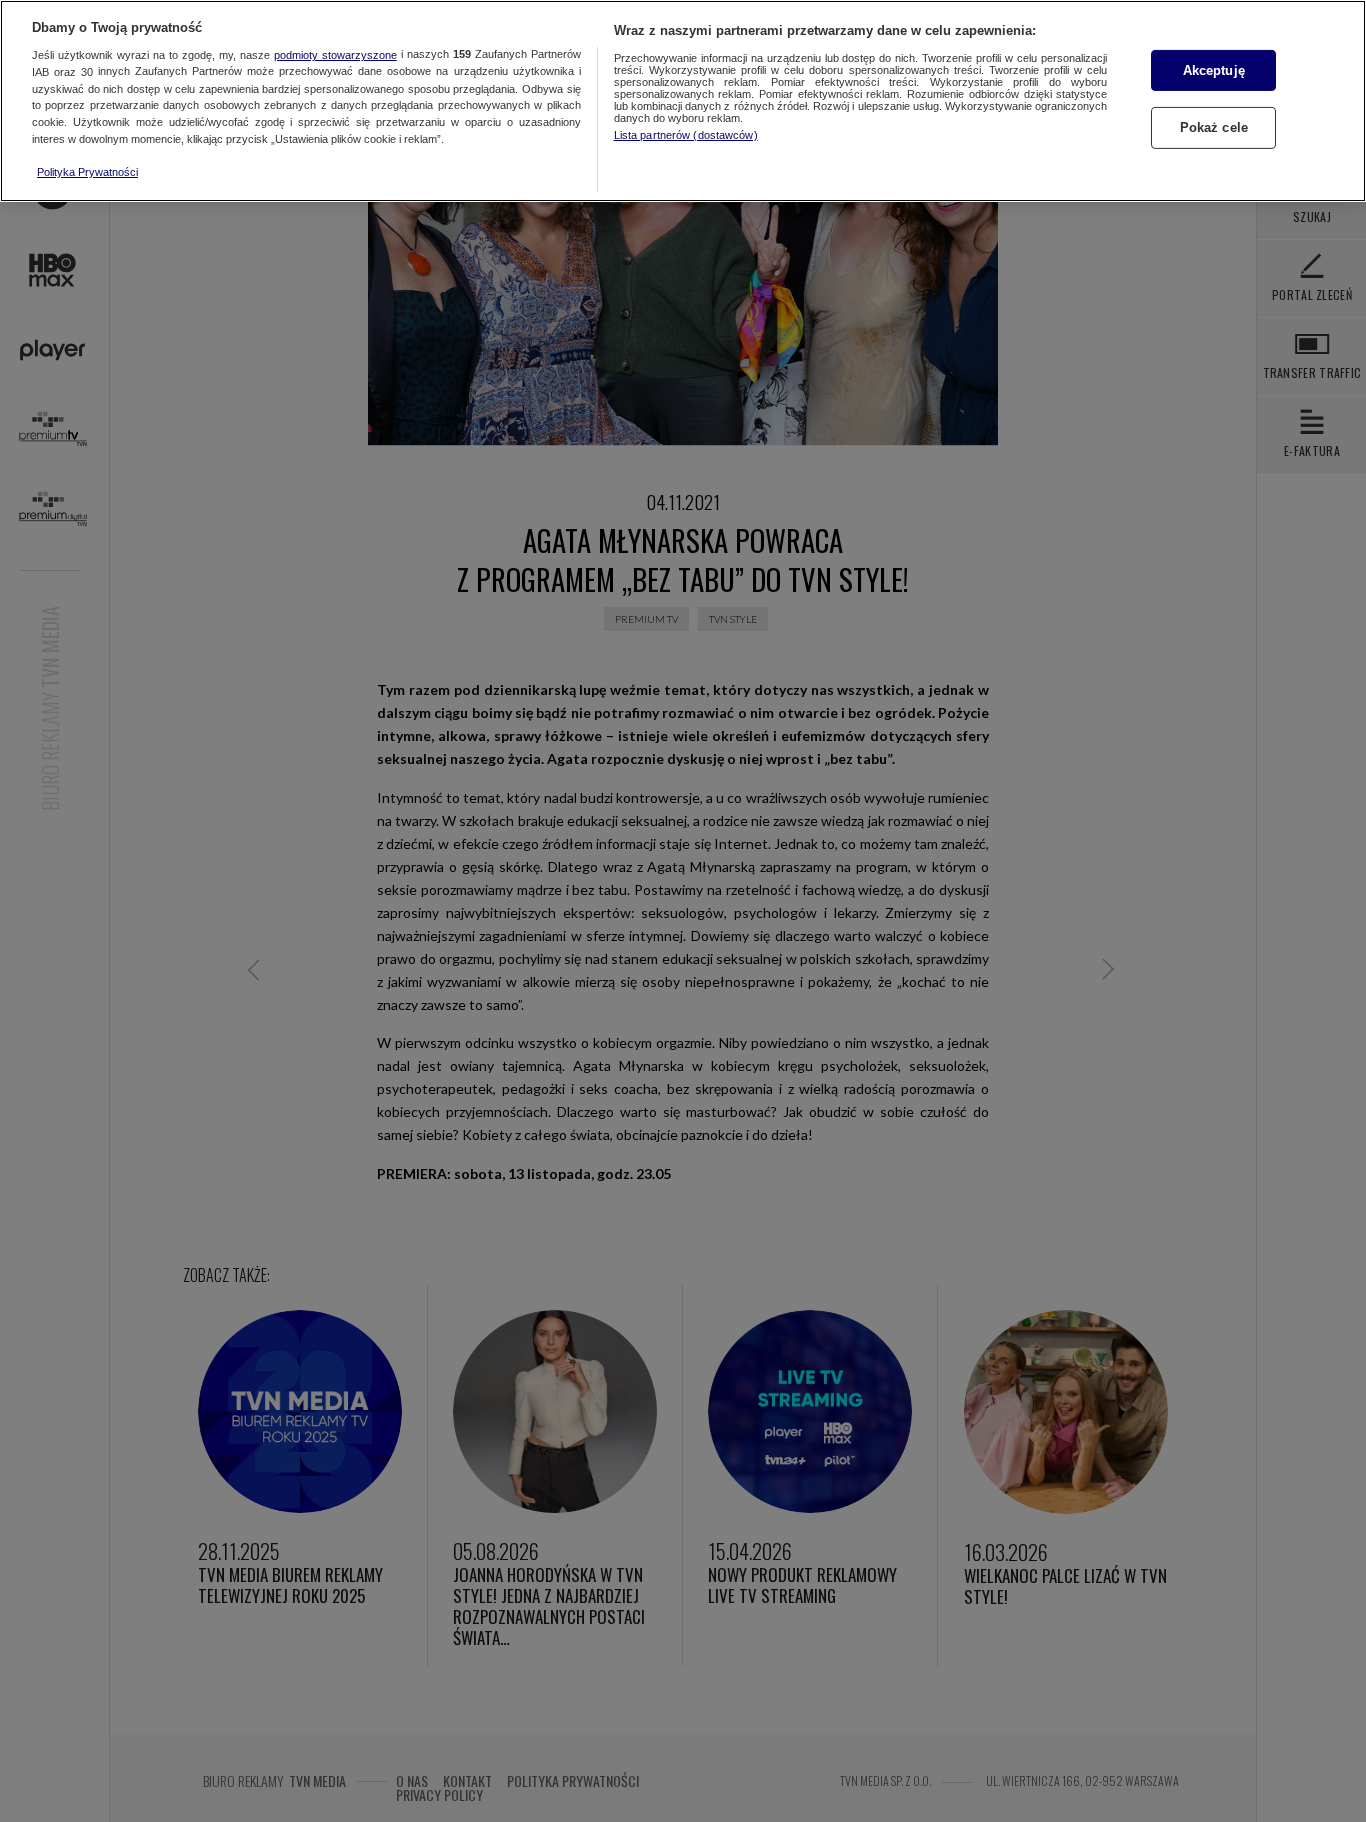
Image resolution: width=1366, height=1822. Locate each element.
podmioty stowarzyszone (335, 55)
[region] (683, 101)
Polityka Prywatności (87, 172)
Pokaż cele (1214, 128)
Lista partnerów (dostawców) (686, 135)
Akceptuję (1214, 70)
